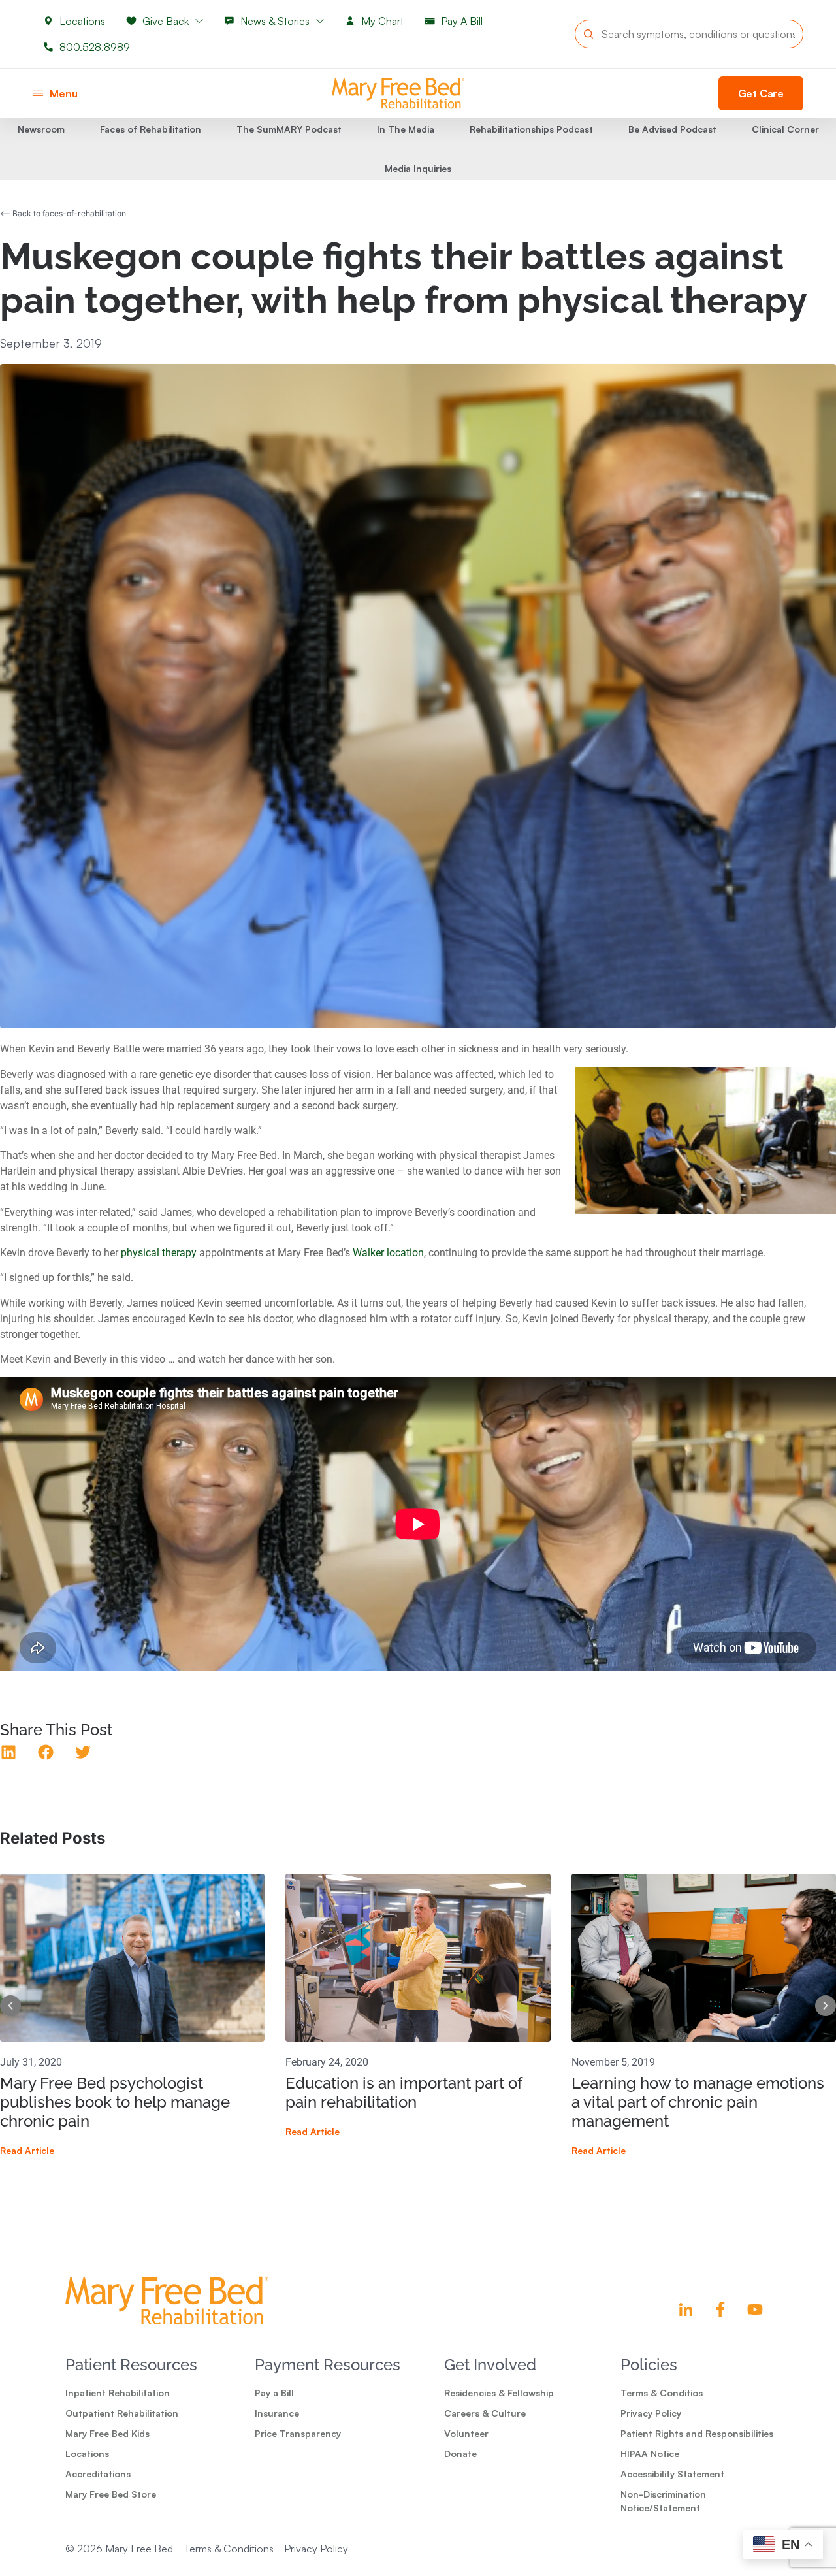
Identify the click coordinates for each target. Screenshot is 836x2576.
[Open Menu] (38, 93)
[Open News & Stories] (320, 21)
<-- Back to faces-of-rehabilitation (63, 213)
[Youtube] (755, 2309)
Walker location (388, 1253)
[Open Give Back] (199, 21)
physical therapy (159, 1253)
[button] (46, 1753)
